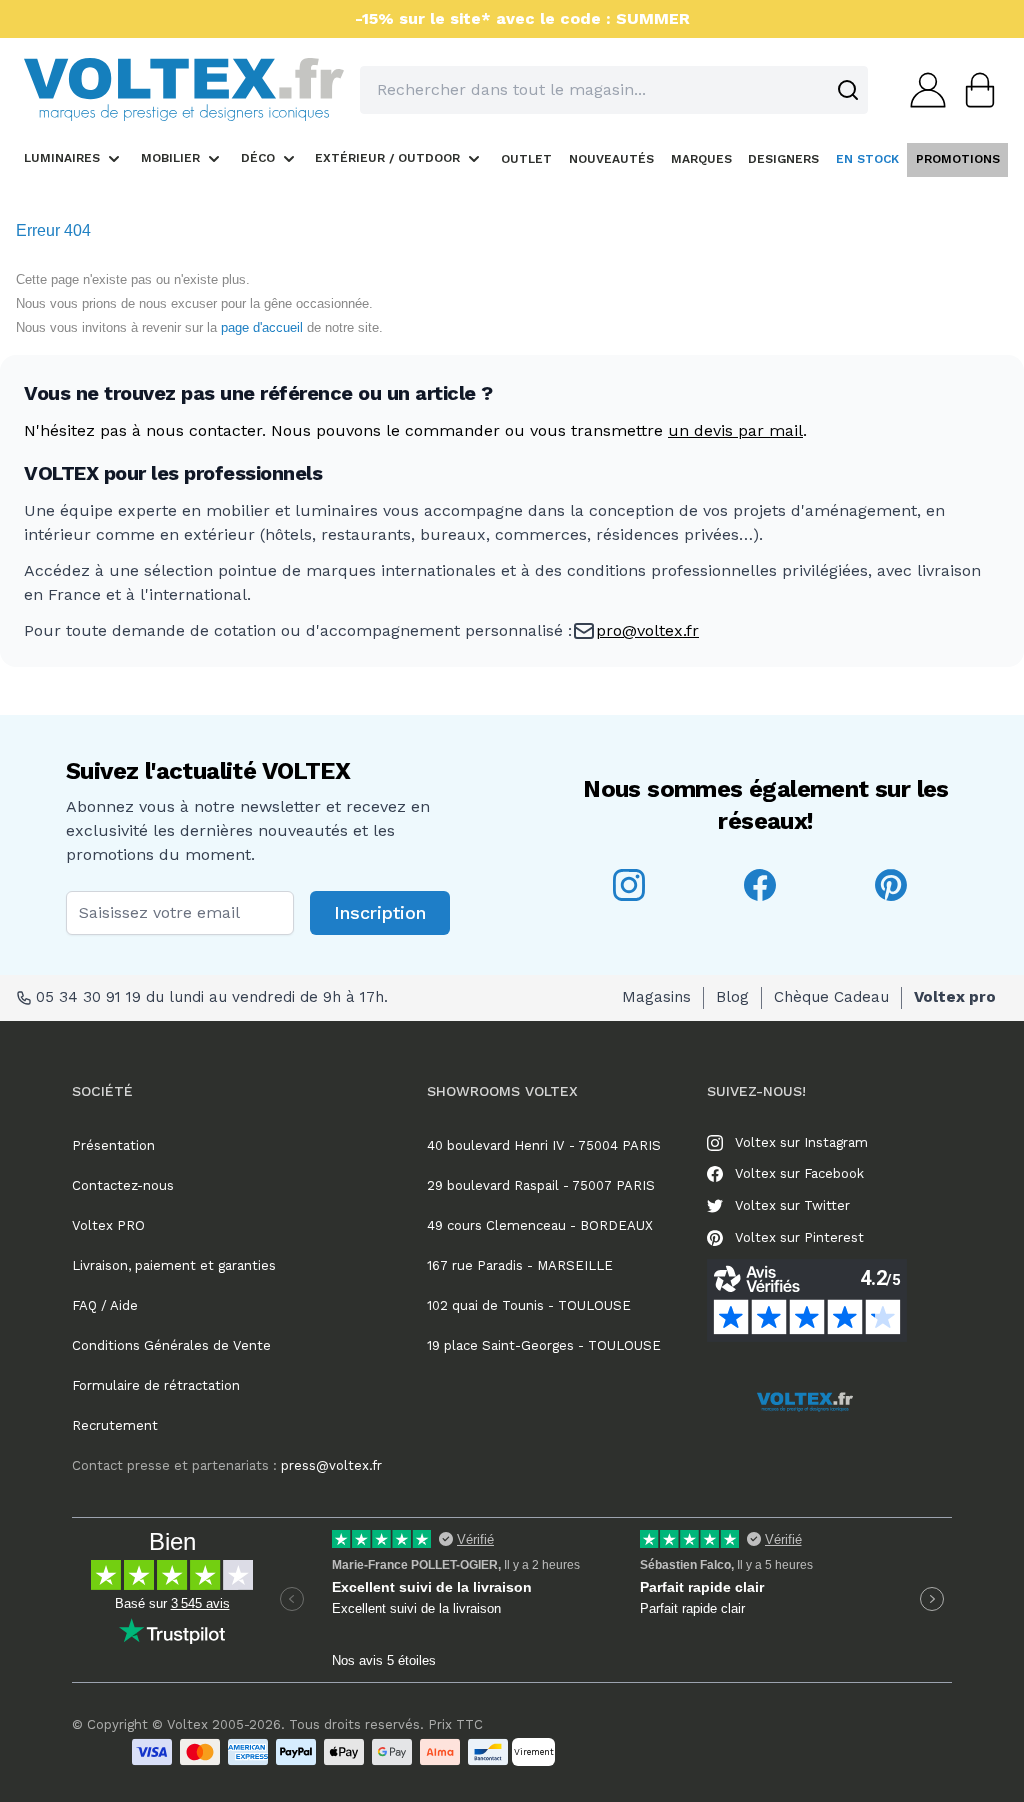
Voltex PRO (108, 1225)
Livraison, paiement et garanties (174, 1265)
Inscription (380, 912)
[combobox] (614, 90)
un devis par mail (735, 430)
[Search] (848, 90)
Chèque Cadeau (831, 997)
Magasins (656, 997)
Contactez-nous (123, 1185)
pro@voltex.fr (647, 630)
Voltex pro (955, 997)
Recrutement (115, 1425)
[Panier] (974, 90)
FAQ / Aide (105, 1305)
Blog (732, 997)
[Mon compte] (922, 90)
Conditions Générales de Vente (171, 1345)
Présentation (113, 1145)
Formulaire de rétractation (156, 1385)
